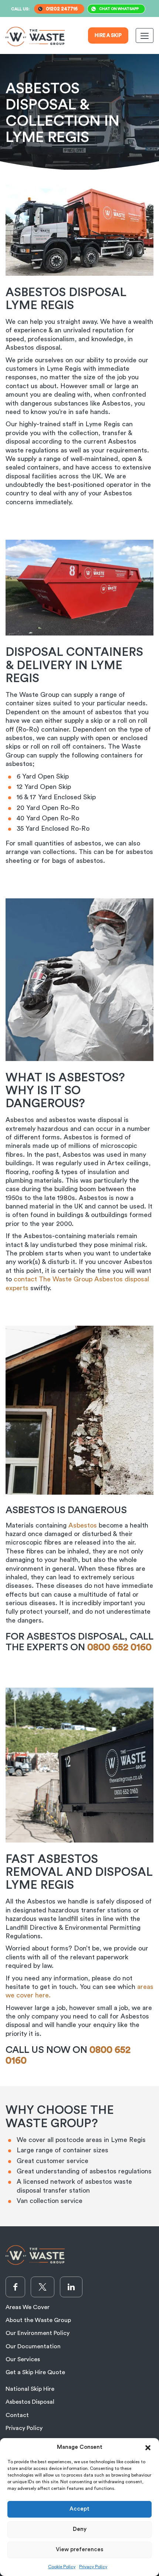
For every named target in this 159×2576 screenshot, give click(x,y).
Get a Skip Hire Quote (35, 2372)
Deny (80, 2529)
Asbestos (83, 1525)
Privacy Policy (93, 2567)
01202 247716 (62, 9)
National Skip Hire (30, 2389)
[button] (148, 2447)
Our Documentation (33, 2346)
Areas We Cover (28, 2307)
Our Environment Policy (38, 2333)
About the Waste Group (38, 2320)
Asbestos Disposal (30, 2402)
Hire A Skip (108, 35)
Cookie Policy (62, 2567)
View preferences (79, 2550)
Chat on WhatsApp (119, 9)
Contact (17, 2415)
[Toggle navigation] (145, 35)
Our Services (23, 2359)
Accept (79, 2509)
